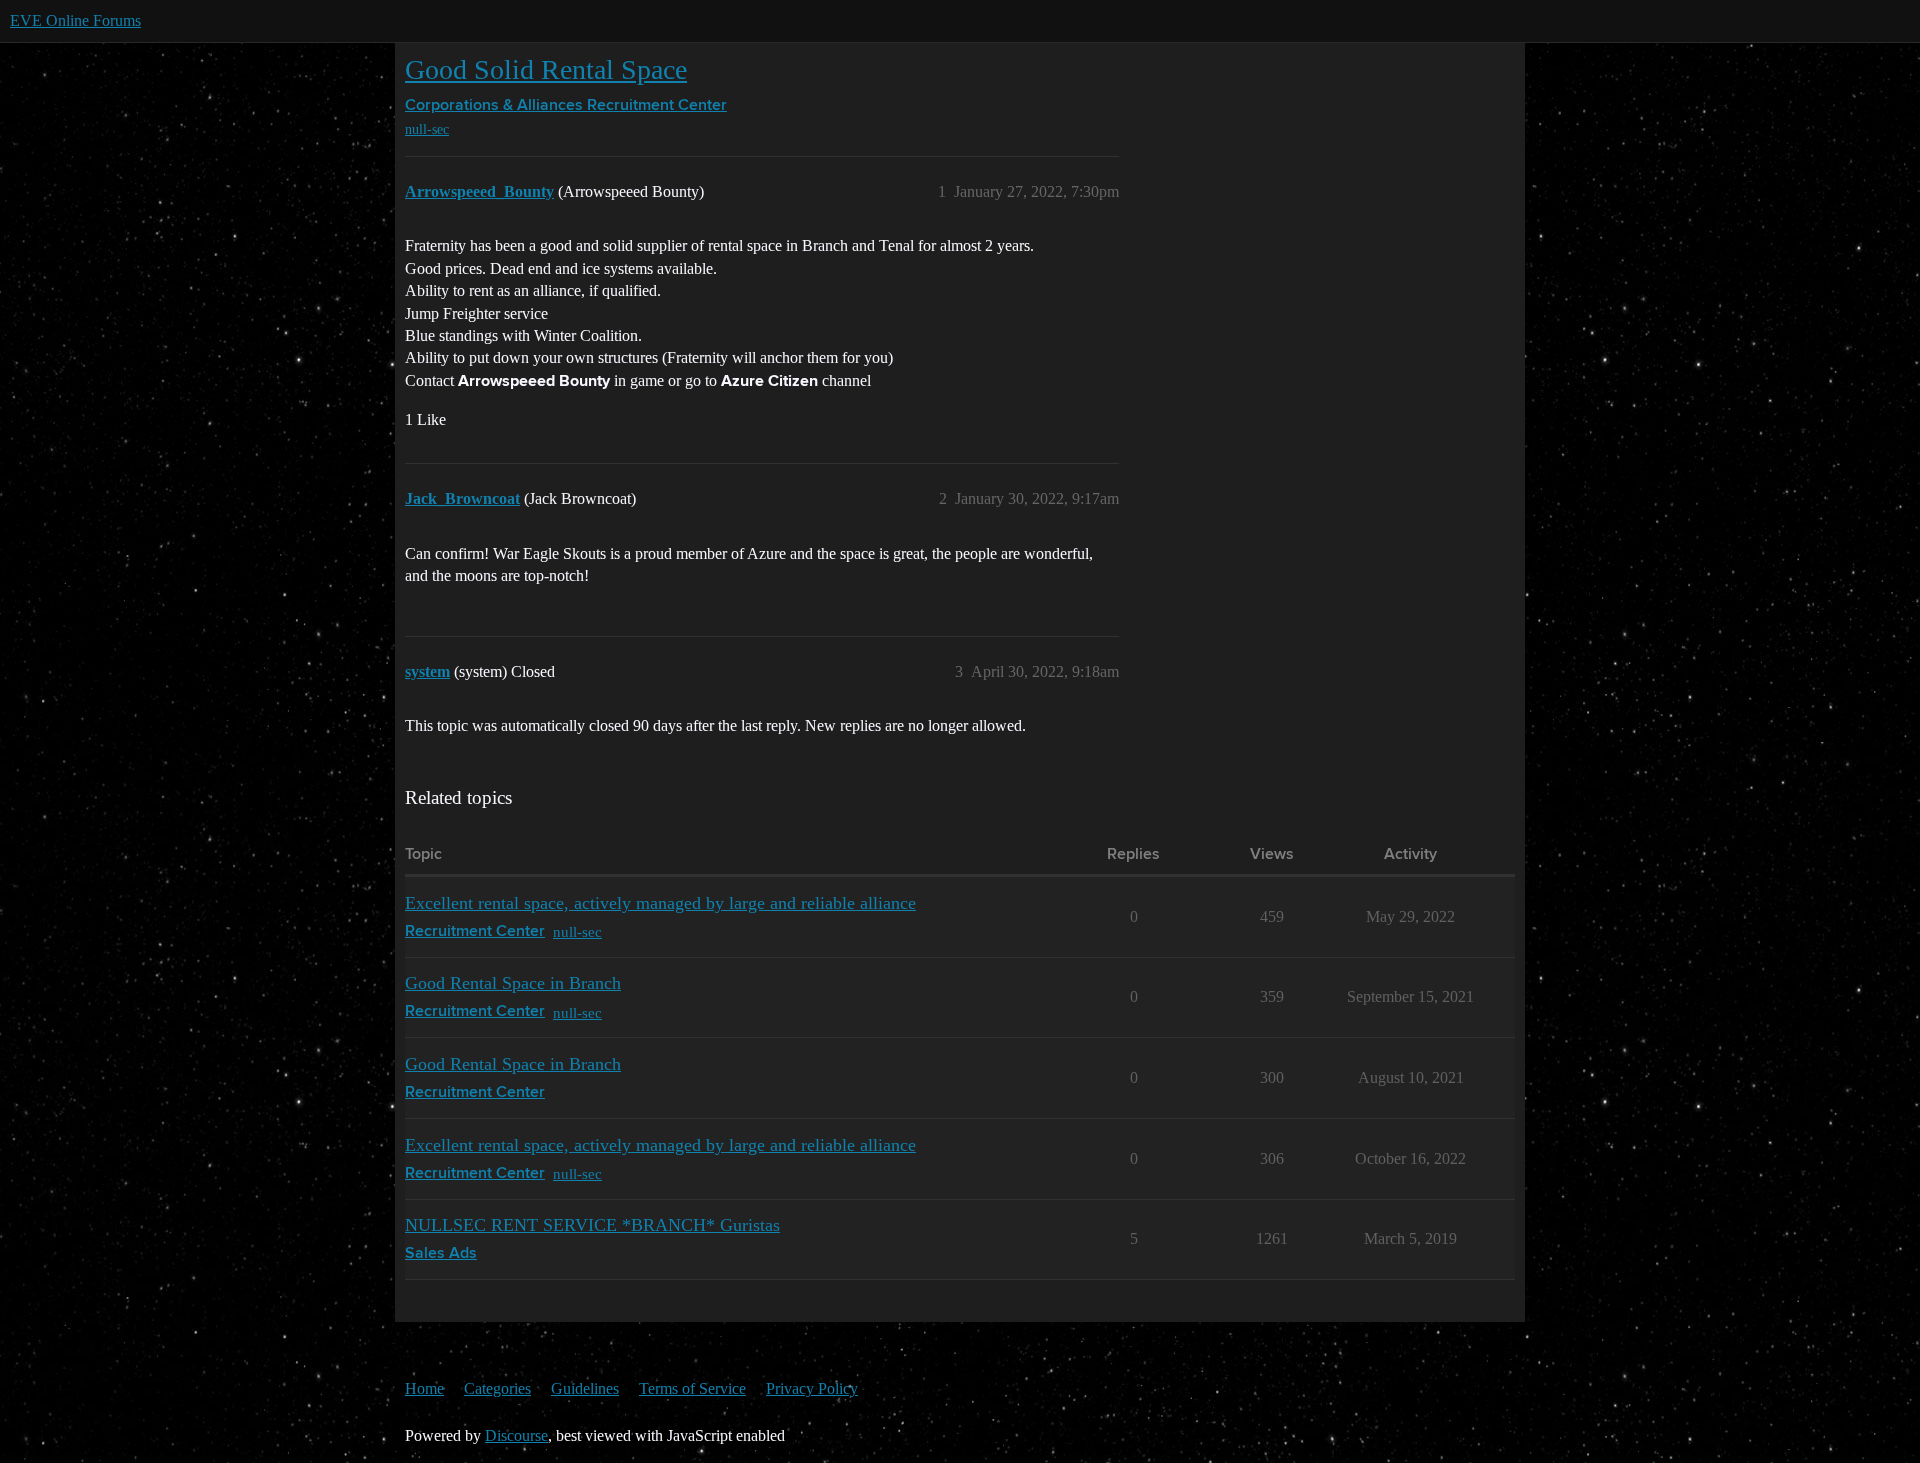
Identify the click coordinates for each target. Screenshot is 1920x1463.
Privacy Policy (812, 1388)
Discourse (516, 1435)
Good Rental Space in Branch (513, 983)
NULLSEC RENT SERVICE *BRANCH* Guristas (592, 1225)
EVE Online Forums (75, 20)
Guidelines (585, 1388)
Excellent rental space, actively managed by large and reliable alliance (660, 903)
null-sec (427, 129)
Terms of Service (692, 1388)
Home (424, 1388)
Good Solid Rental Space (546, 69)
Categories (497, 1388)
